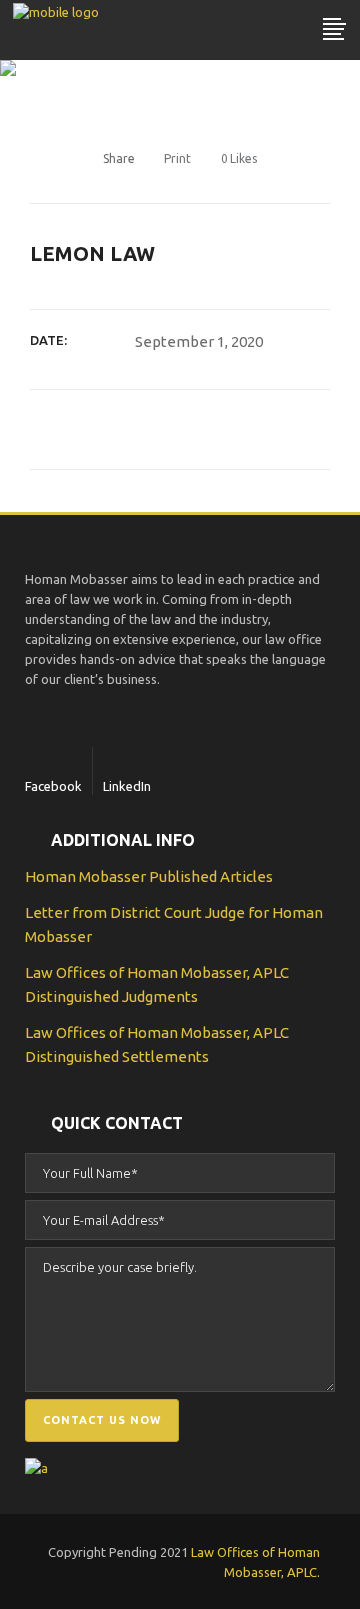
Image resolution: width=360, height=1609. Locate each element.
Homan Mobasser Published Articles (149, 876)
